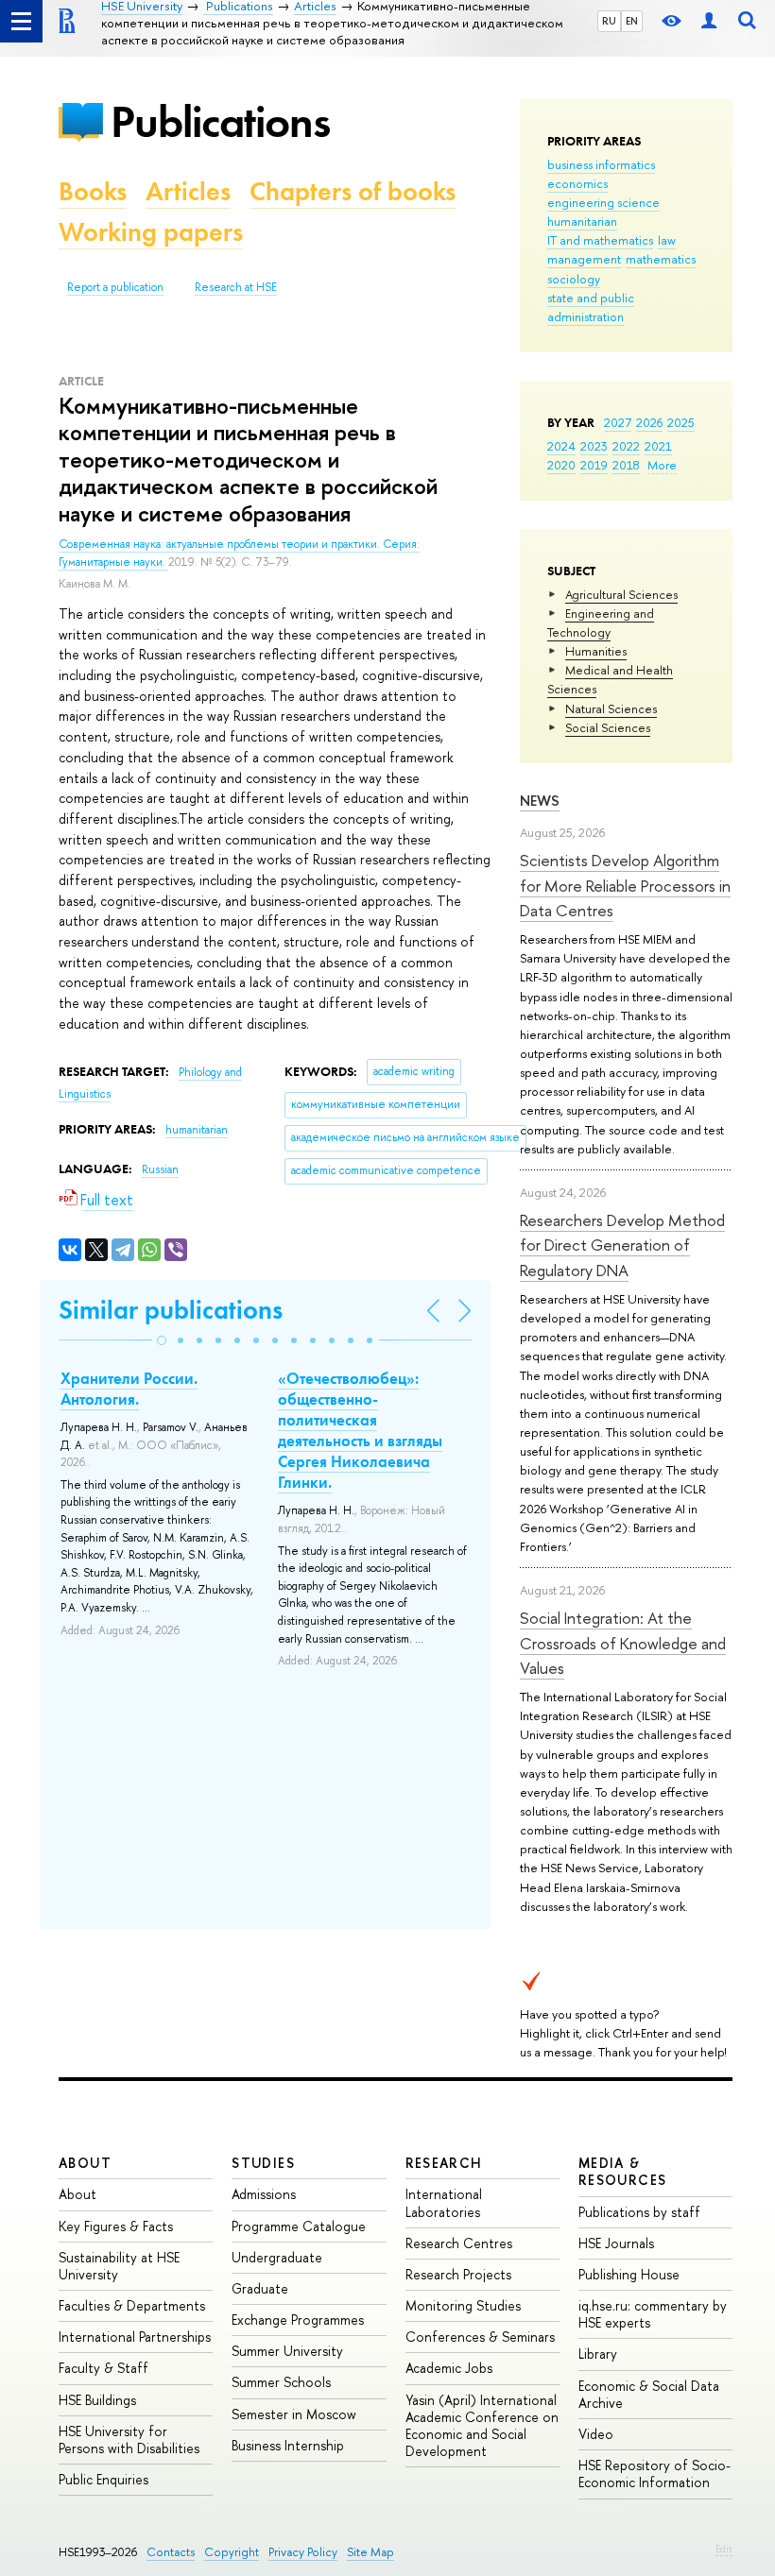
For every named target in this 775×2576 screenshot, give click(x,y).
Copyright (232, 2552)
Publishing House (629, 2274)
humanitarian (582, 221)
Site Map (370, 2552)
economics (577, 183)
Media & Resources (623, 2171)
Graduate (260, 2288)
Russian (160, 1169)
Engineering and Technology (601, 623)
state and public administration (591, 307)
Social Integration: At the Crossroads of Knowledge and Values (623, 1643)
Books (93, 191)
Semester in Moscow (294, 2414)
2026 (649, 422)
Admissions (264, 2194)
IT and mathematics (600, 240)
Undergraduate (277, 2257)
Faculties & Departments (132, 2305)
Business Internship (288, 2445)
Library (598, 2354)
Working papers (151, 232)
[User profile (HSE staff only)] (709, 21)
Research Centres (459, 2243)
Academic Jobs (449, 2368)
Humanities (596, 651)
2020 (561, 465)
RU (609, 21)
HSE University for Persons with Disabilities (129, 2440)
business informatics (601, 164)
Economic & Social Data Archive (649, 2394)
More (662, 465)
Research (444, 2163)
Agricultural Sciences (621, 594)
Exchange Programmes (298, 2320)
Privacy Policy (303, 2552)
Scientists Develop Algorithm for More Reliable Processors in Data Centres (625, 885)
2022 (626, 446)
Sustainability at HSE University (119, 2266)
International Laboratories (444, 2202)
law (667, 240)
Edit (724, 2549)
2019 (594, 465)
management (584, 259)
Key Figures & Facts (116, 2226)
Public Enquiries (103, 2479)
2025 (681, 422)
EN (632, 21)
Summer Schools (281, 2382)
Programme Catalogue (299, 2226)
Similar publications (171, 1310)
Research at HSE (236, 287)
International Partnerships (135, 2337)
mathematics (661, 259)
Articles (188, 191)
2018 (626, 465)
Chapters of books (353, 191)
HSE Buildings (97, 2400)
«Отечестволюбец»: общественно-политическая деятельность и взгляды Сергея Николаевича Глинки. (360, 1430)
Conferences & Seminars (480, 2337)
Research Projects (458, 2274)
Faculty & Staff (103, 2368)
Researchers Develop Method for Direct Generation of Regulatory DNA (622, 1245)
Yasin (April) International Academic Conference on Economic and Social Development (482, 2426)
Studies (263, 2163)
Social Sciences (608, 727)
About (85, 2163)
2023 (594, 446)
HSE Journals (616, 2243)
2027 (618, 422)
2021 (658, 446)
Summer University (287, 2351)
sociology (574, 279)
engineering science (603, 202)
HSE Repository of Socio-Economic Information (654, 2474)
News (540, 801)
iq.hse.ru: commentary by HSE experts (653, 2314)
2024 (561, 446)
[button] (162, 1340)
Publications (220, 121)
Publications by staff (639, 2212)
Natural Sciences (611, 708)
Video (596, 2434)
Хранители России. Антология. (129, 1389)
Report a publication (115, 287)
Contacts (171, 2552)
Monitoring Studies (463, 2305)
